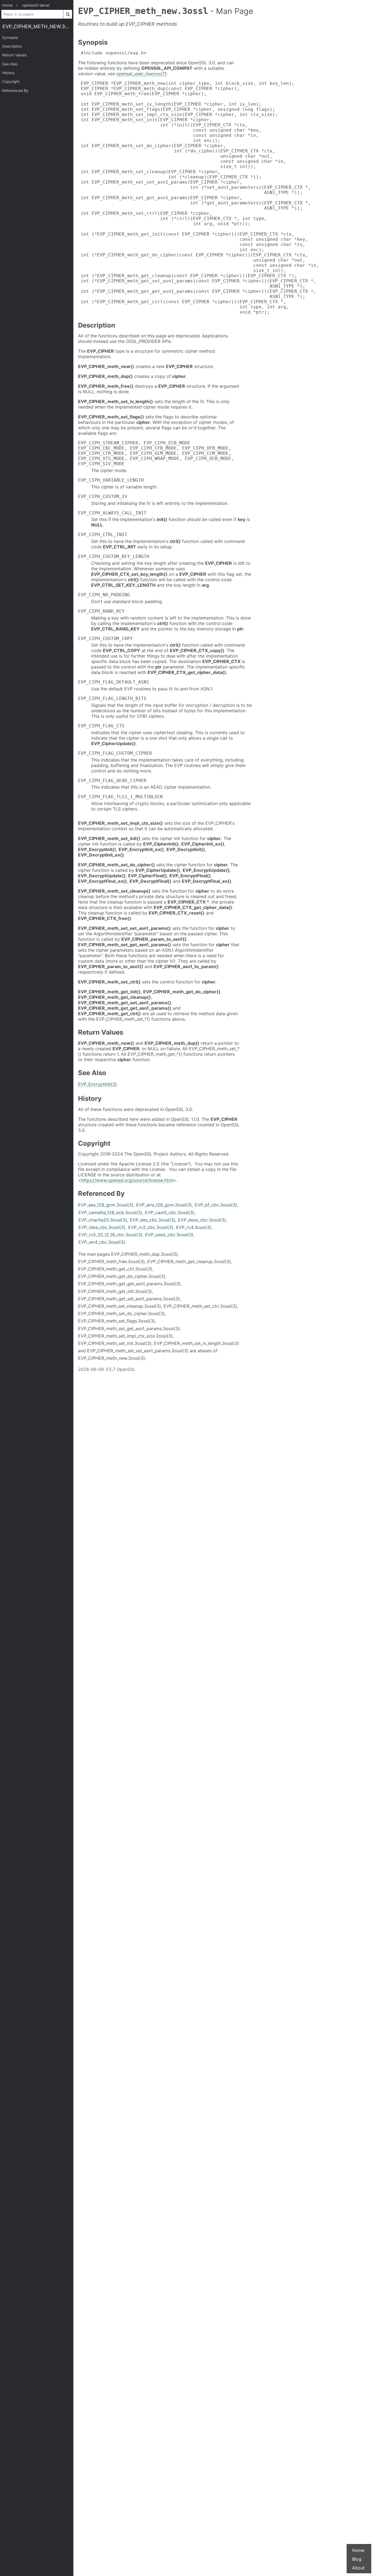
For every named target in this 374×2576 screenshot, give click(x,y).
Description (12, 46)
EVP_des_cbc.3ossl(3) (153, 1220)
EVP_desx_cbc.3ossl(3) (202, 1220)
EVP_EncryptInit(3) (97, 1084)
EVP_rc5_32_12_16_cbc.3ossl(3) (110, 1235)
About (358, 2568)
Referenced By (15, 91)
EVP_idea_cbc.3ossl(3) (102, 1227)
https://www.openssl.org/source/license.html (127, 1180)
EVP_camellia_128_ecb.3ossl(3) (110, 1212)
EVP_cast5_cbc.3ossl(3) (170, 1212)
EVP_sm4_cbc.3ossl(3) (102, 1242)
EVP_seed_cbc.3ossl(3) (169, 1235)
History (8, 73)
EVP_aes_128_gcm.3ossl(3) (106, 1205)
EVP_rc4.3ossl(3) (194, 1227)
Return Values (14, 55)
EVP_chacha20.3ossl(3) (103, 1220)
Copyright (11, 82)
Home (358, 2550)
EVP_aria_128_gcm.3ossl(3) (164, 1205)
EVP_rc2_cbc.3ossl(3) (151, 1227)
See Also (10, 64)
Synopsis (10, 37)
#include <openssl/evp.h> (112, 53)
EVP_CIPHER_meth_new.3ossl (38, 26)
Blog (357, 2559)
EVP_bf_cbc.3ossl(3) (216, 1205)
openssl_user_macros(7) (141, 74)
